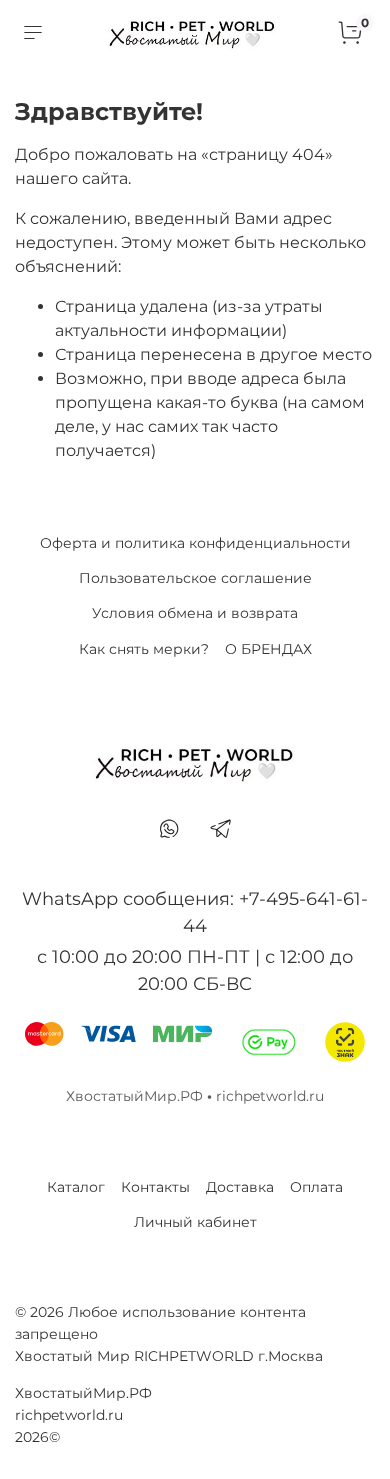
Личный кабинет (195, 1222)
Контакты (155, 1187)
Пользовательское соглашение (195, 578)
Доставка (240, 1187)
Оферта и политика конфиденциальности (195, 543)
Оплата (316, 1187)
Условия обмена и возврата (195, 613)
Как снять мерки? (144, 649)
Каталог (76, 1187)
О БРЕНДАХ (268, 649)
